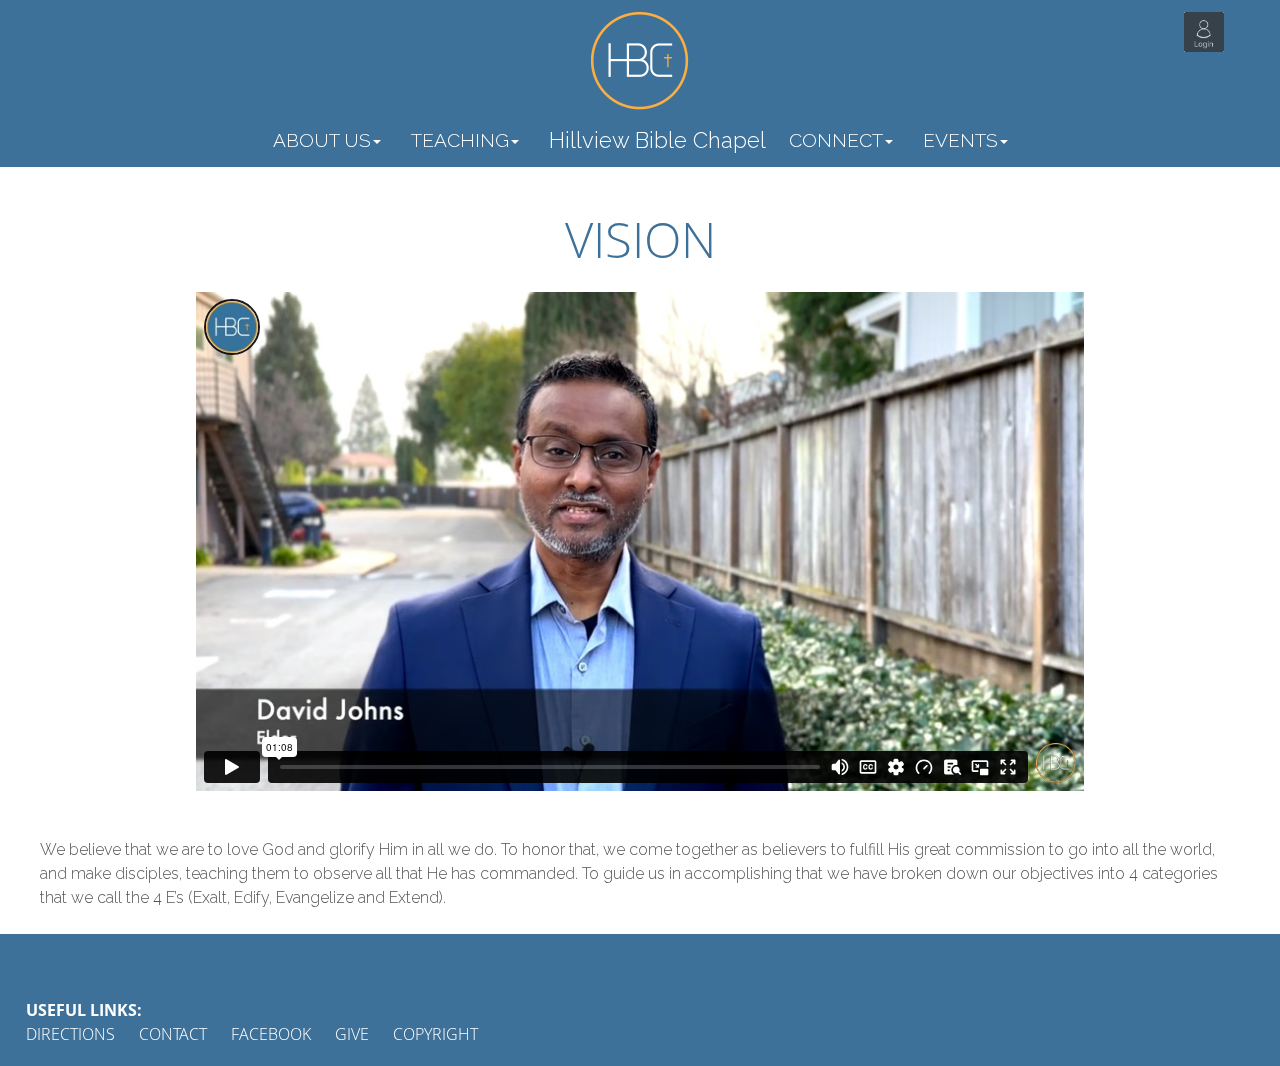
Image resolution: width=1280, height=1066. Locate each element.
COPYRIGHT (435, 1034)
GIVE (352, 1034)
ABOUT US (322, 140)
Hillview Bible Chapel (657, 140)
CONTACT (173, 1034)
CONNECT (836, 140)
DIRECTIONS (70, 1034)
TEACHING (460, 140)
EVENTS (960, 140)
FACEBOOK (271, 1034)
